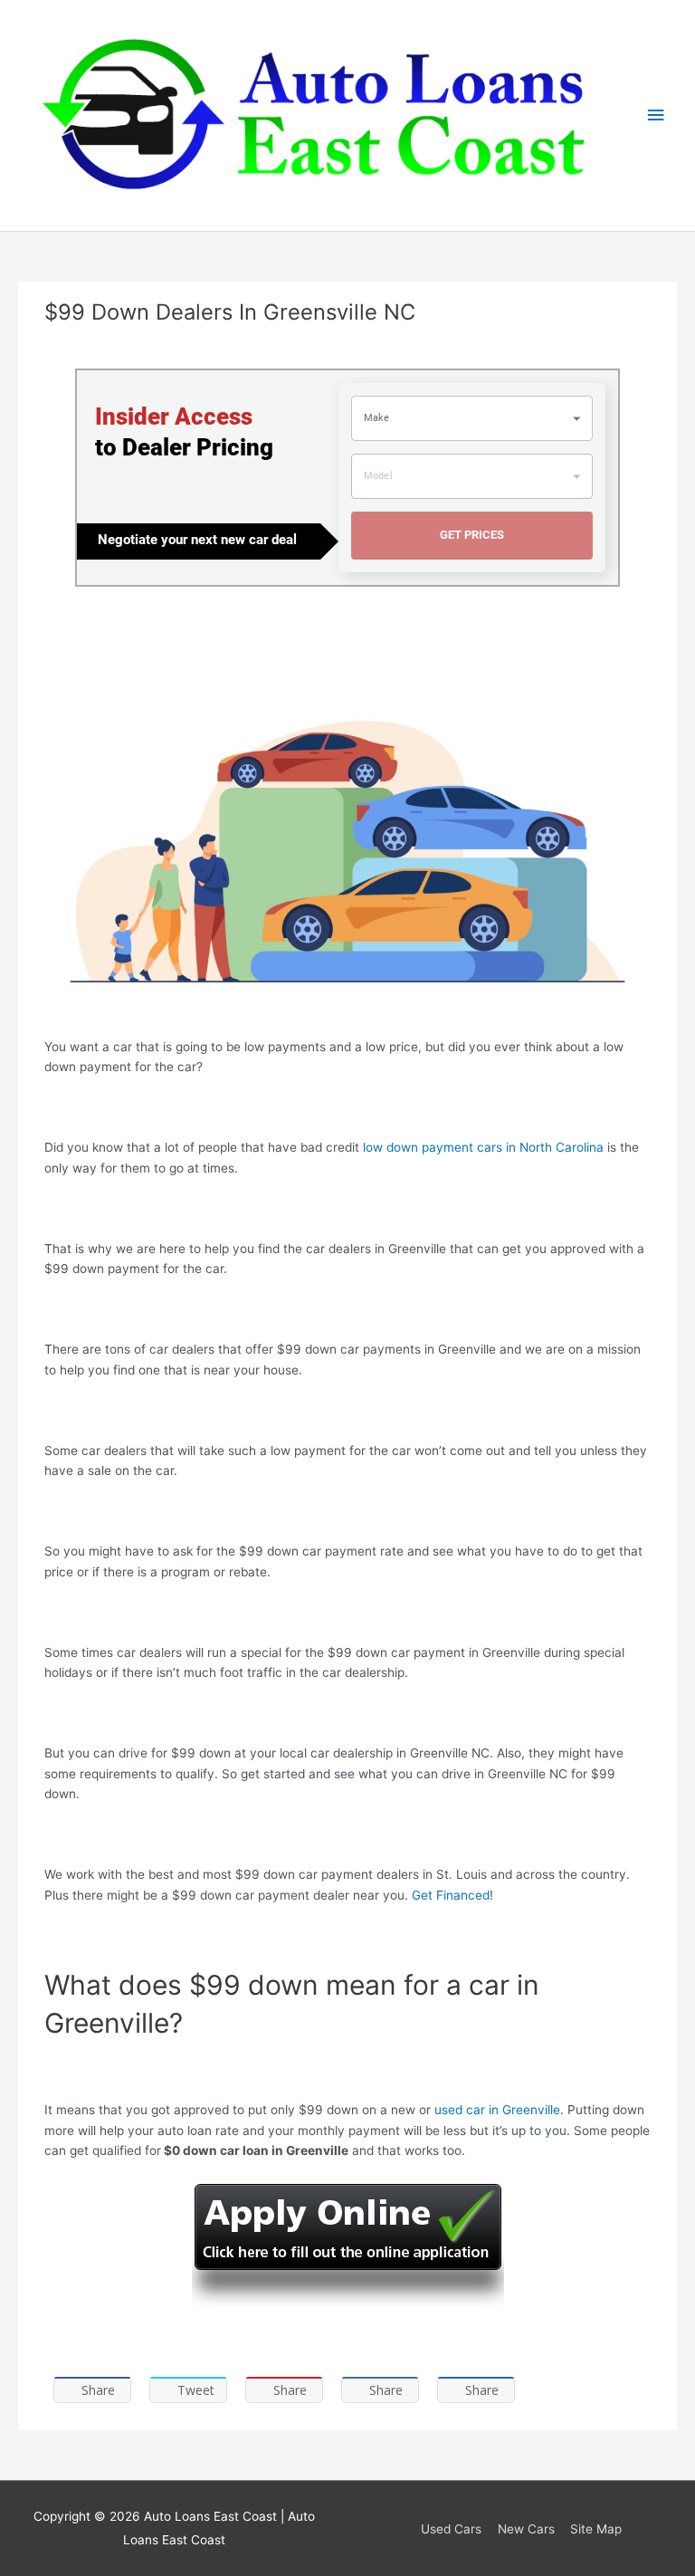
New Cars (526, 2529)
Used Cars (451, 2529)
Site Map (596, 2529)
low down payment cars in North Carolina (483, 1147)
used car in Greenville (497, 2110)
